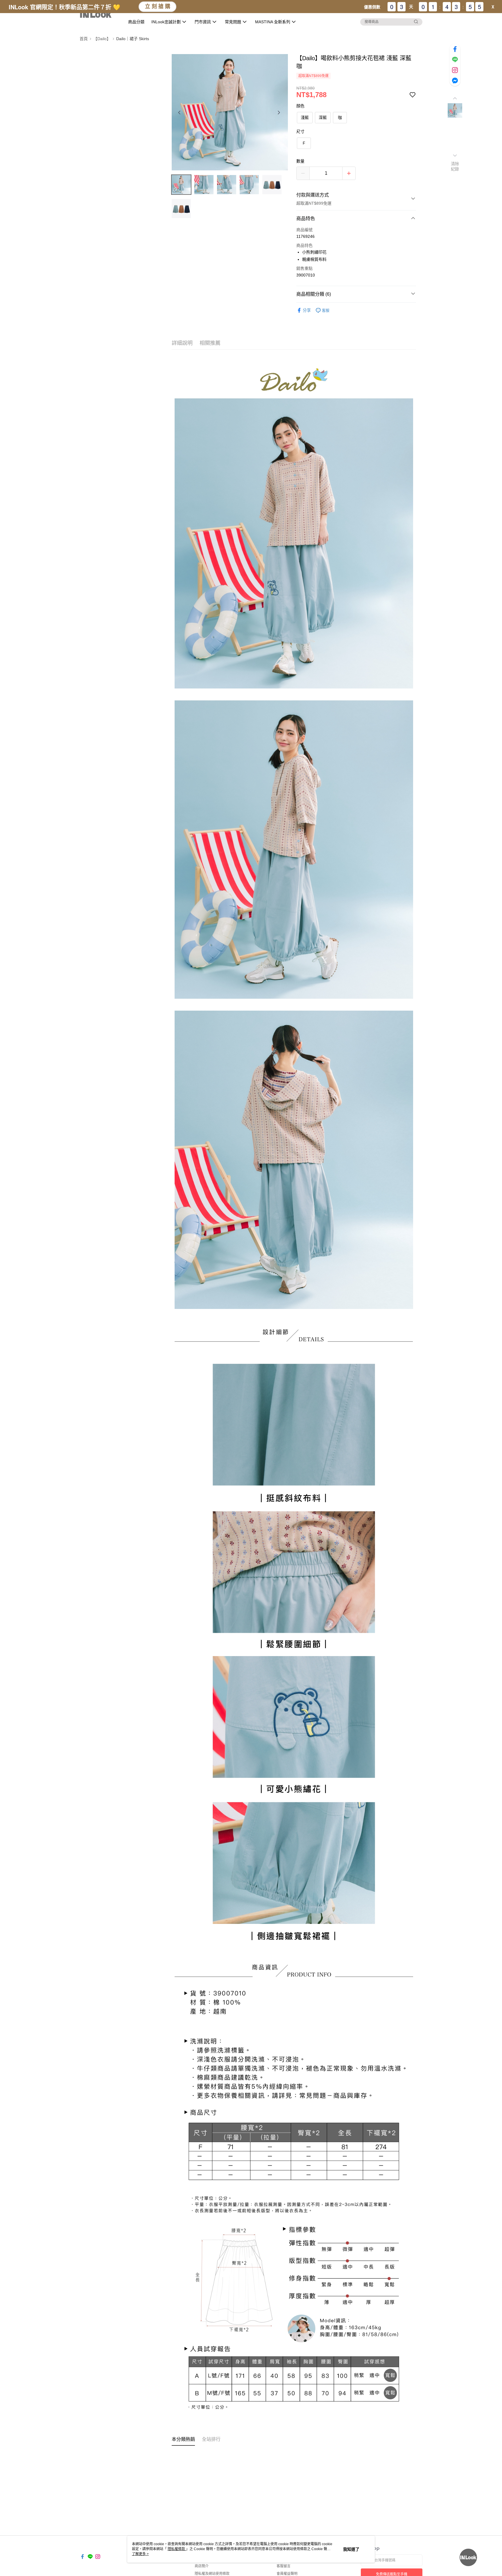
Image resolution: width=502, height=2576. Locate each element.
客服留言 (284, 2566)
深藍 (323, 117)
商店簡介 (202, 2566)
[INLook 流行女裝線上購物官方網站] (99, 15)
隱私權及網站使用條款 (212, 2574)
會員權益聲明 (287, 2574)
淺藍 (305, 117)
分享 (307, 310)
